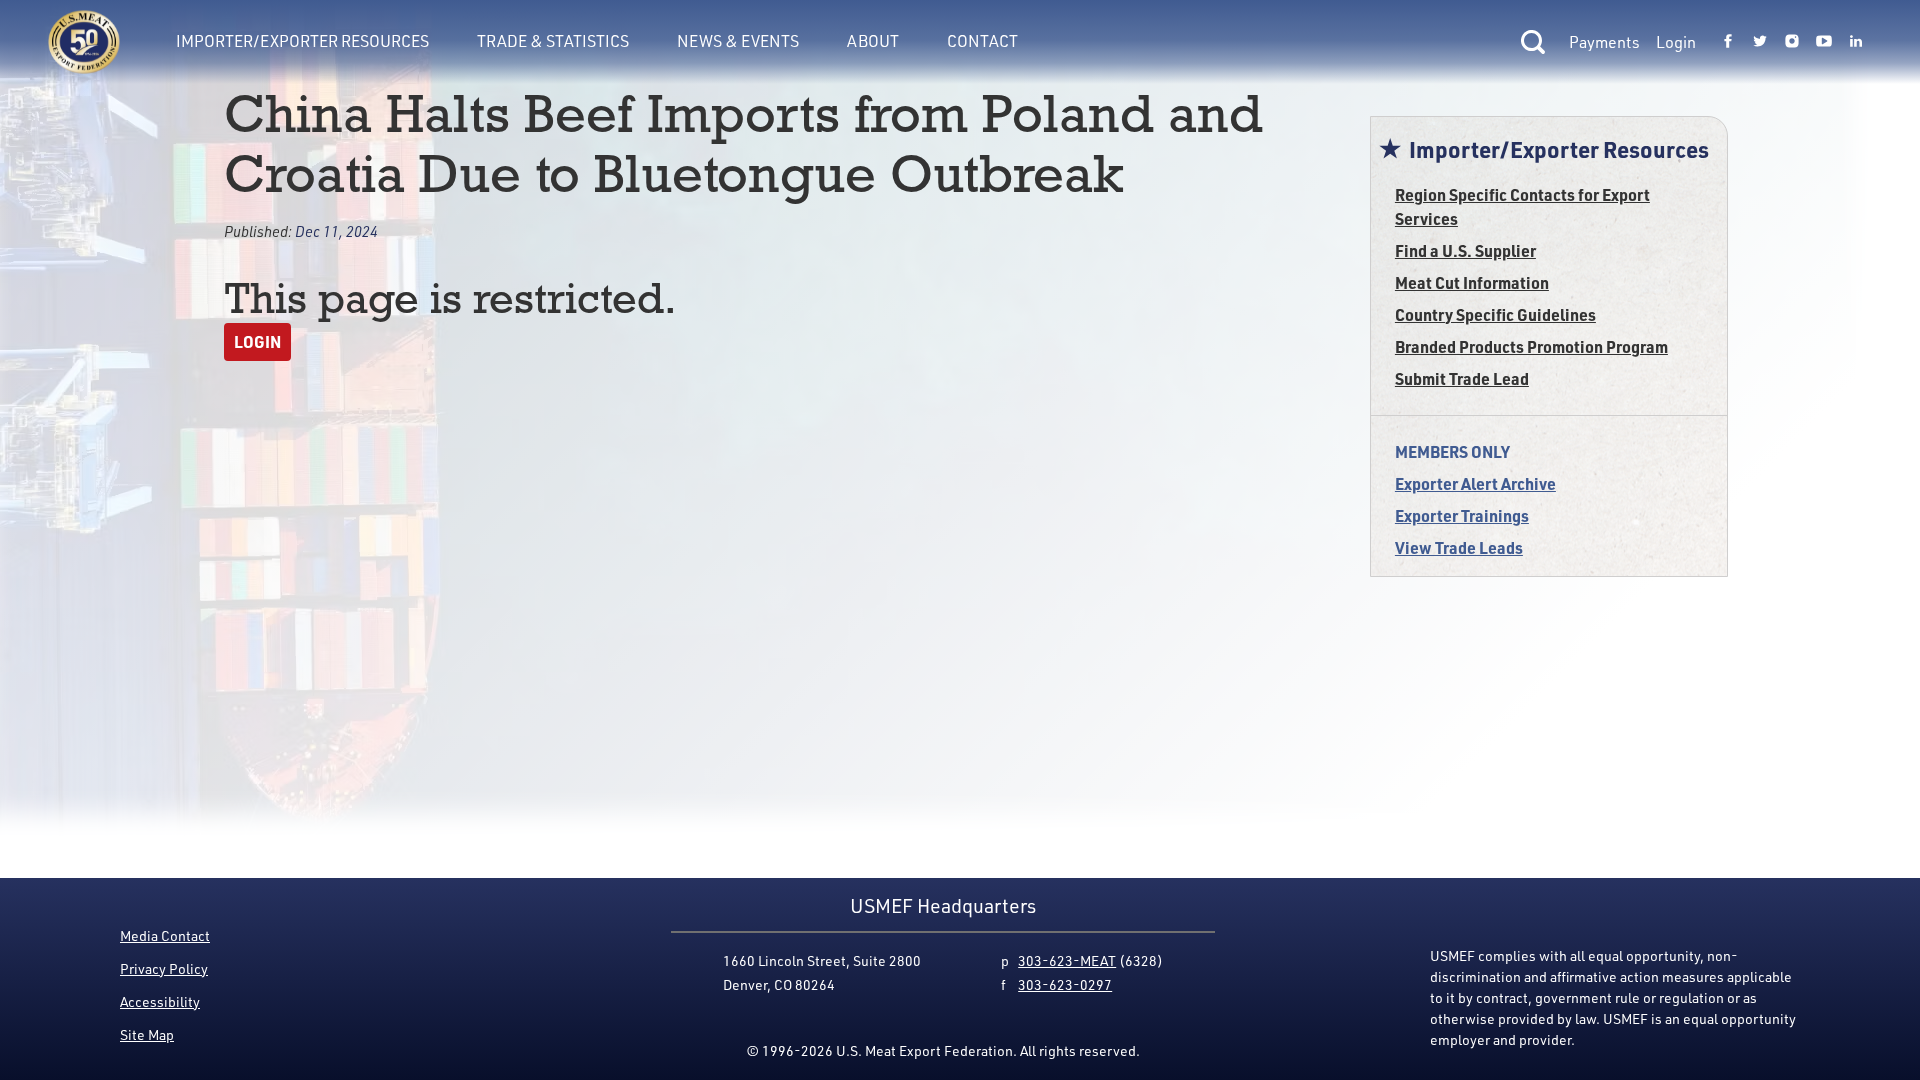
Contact (982, 41)
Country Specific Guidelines (1495, 314)
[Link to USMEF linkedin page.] (1856, 42)
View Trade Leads (1459, 547)
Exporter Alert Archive (1475, 483)
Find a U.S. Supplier (1465, 250)
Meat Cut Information (1472, 282)
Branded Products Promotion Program (1531, 346)
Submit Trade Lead (1462, 378)
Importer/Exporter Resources (302, 41)
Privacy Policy (164, 968)
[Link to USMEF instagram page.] (1792, 42)
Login (1676, 42)
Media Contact (165, 935)
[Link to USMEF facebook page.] (1728, 42)
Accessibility (160, 1001)
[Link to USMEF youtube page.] (1824, 42)
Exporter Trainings (1462, 515)
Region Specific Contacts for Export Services (1522, 206)
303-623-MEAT (1067, 960)
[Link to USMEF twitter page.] (1760, 42)
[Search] (1533, 42)
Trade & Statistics (553, 41)
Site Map (147, 1034)
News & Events (738, 41)
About (873, 41)
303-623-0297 (1065, 984)
